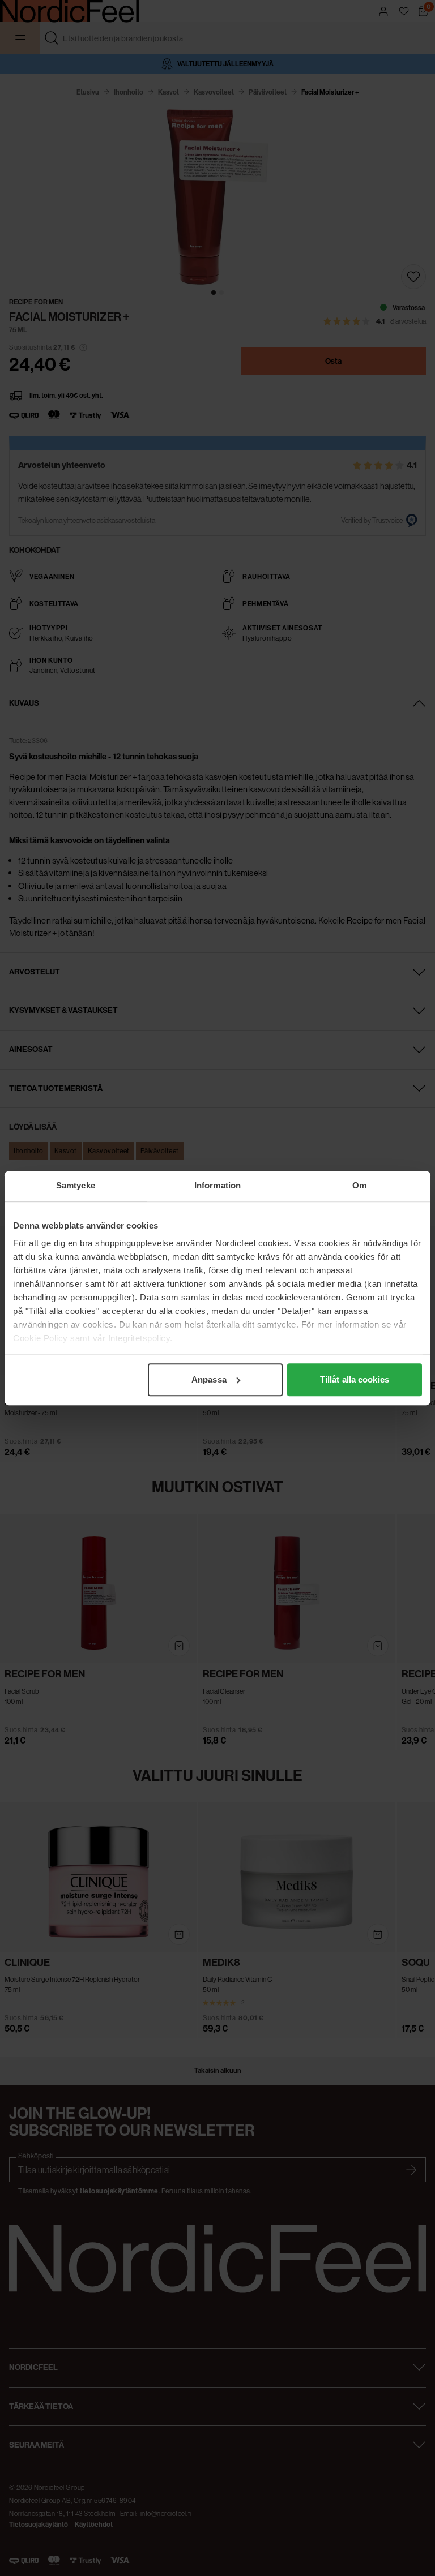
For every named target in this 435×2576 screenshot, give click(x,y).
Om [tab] (359, 1185)
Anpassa (209, 1379)
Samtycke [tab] (76, 1185)
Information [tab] (217, 1185)
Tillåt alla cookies (355, 1379)
